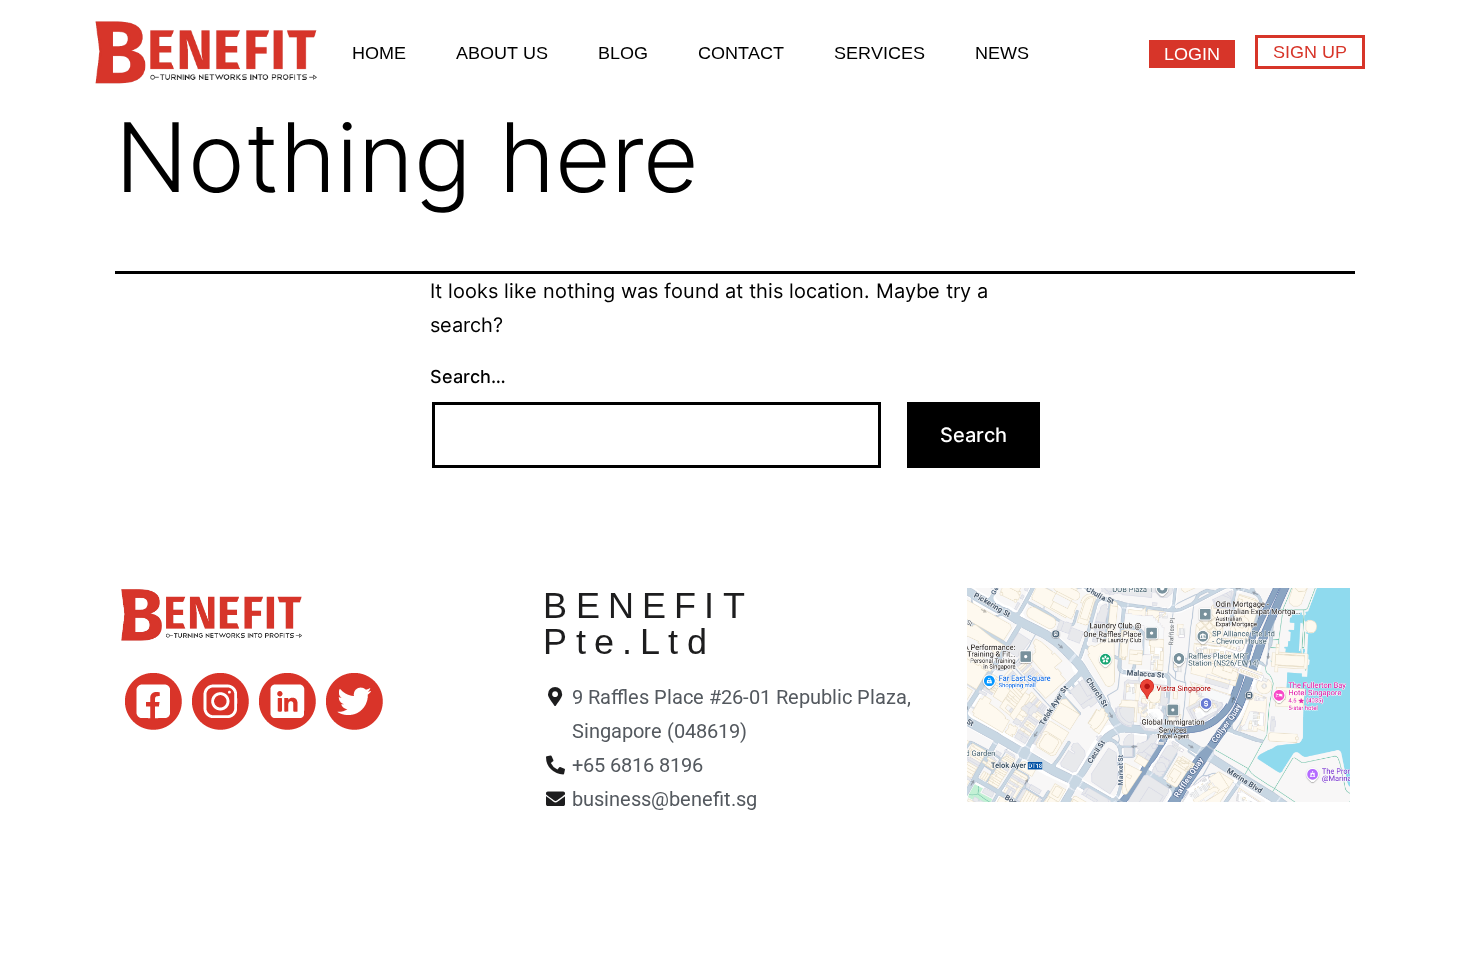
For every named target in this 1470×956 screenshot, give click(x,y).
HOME (379, 53)
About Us (502, 53)
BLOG (623, 53)
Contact (741, 53)
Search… (468, 376)
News (1002, 53)
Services (879, 53)
